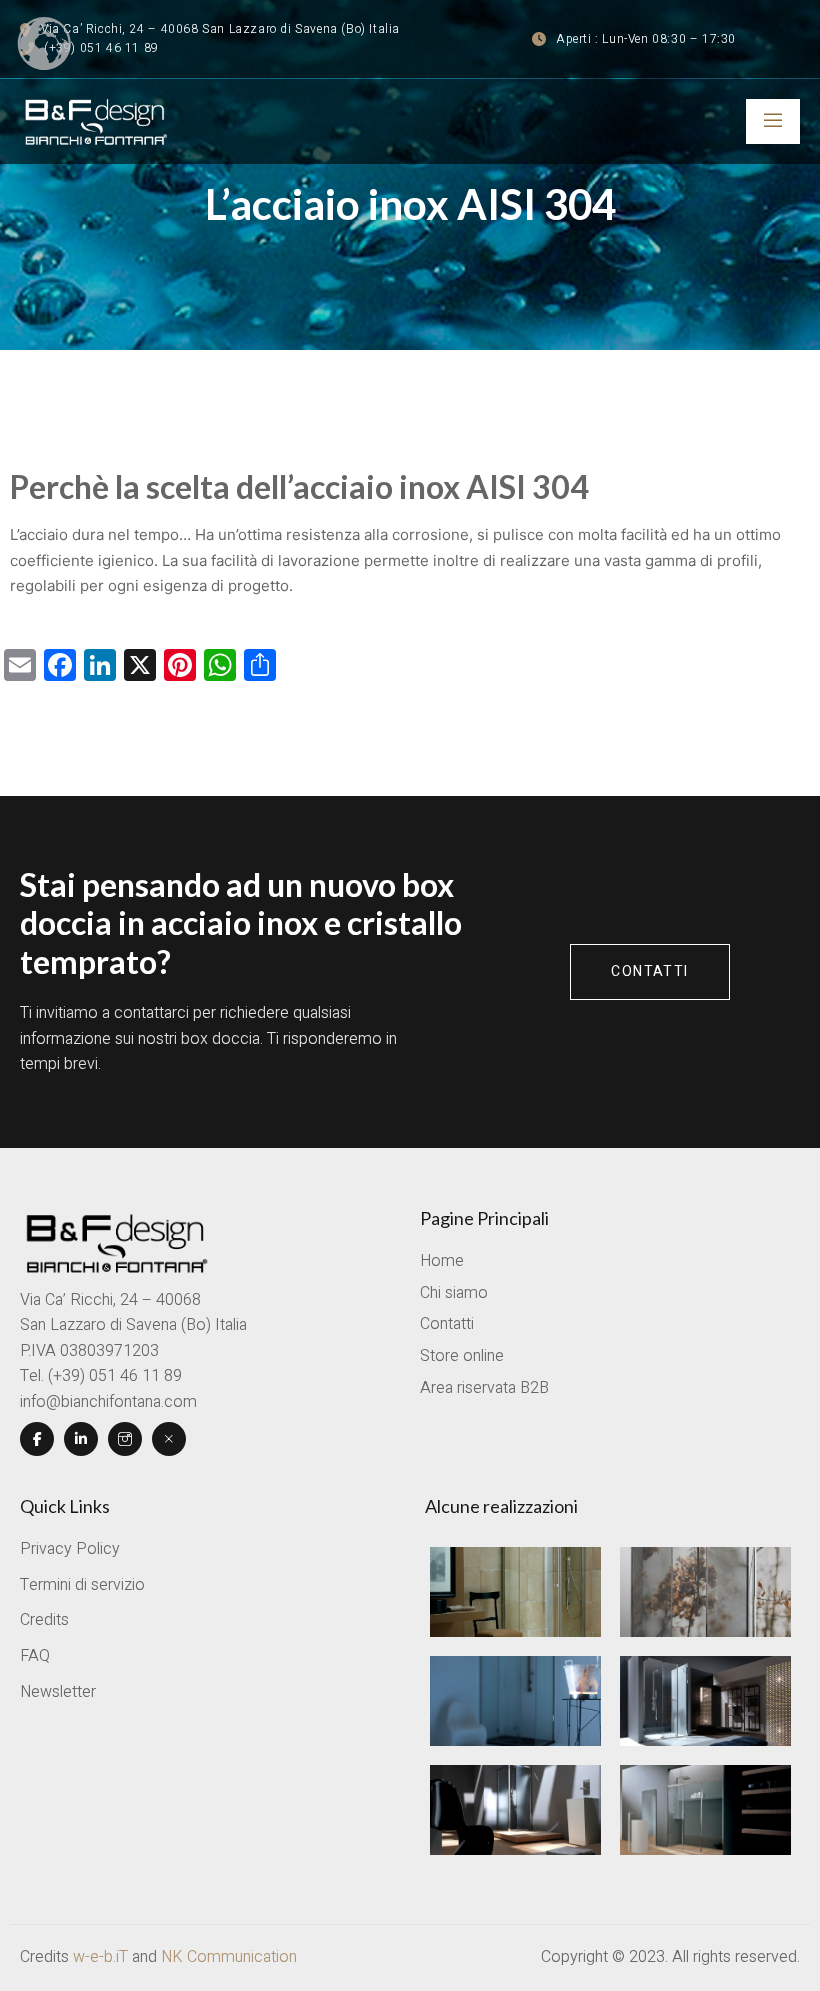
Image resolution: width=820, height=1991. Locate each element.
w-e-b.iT (100, 1957)
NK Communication (229, 1957)
